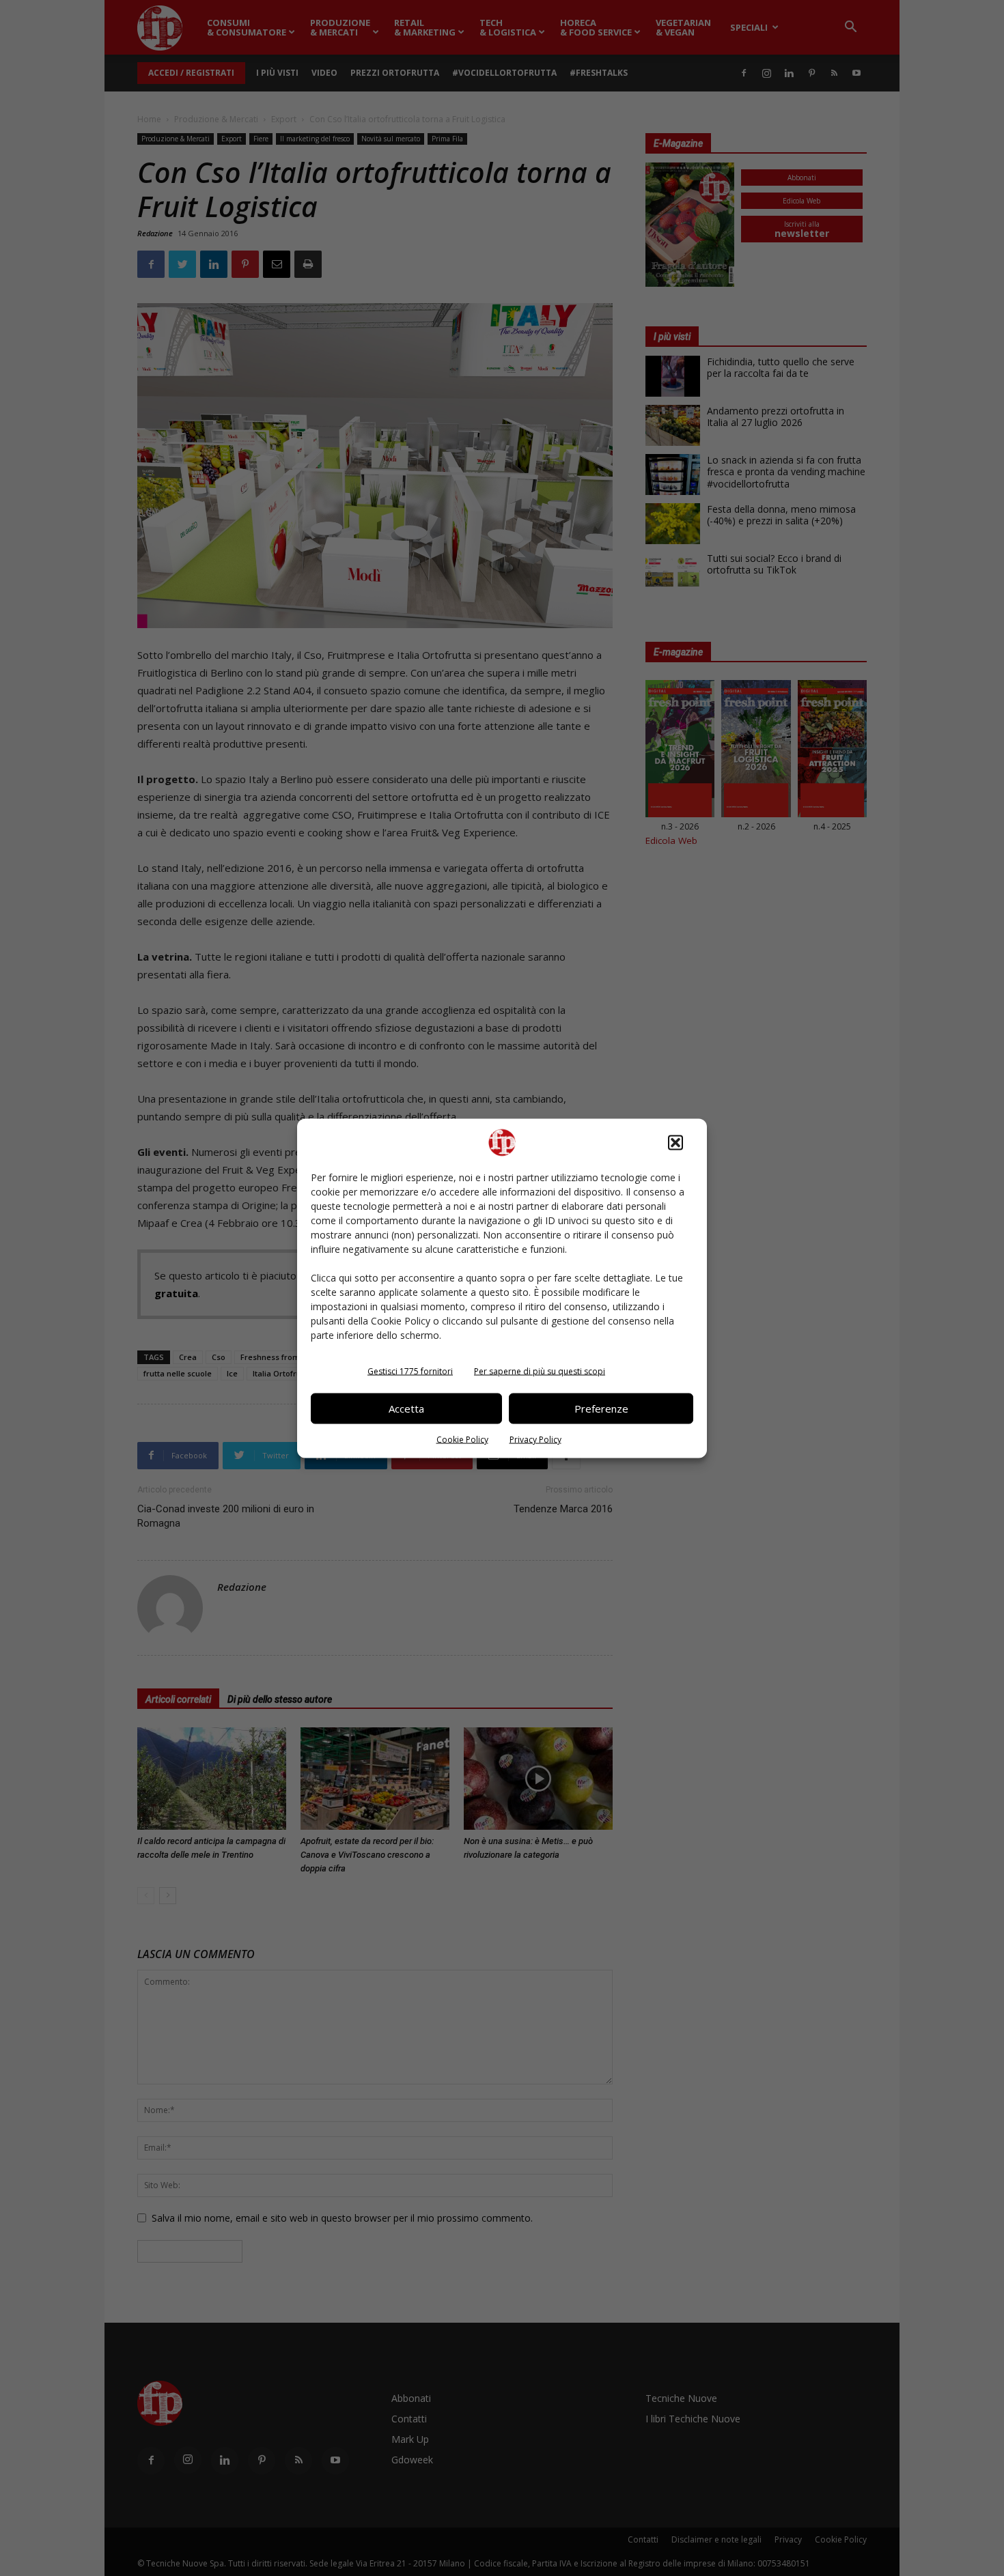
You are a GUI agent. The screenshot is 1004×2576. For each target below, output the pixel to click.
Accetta (406, 1409)
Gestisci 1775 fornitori (410, 1371)
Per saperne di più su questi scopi (540, 1371)
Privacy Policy (535, 1439)
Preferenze (601, 1409)
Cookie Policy (462, 1439)
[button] (675, 1142)
